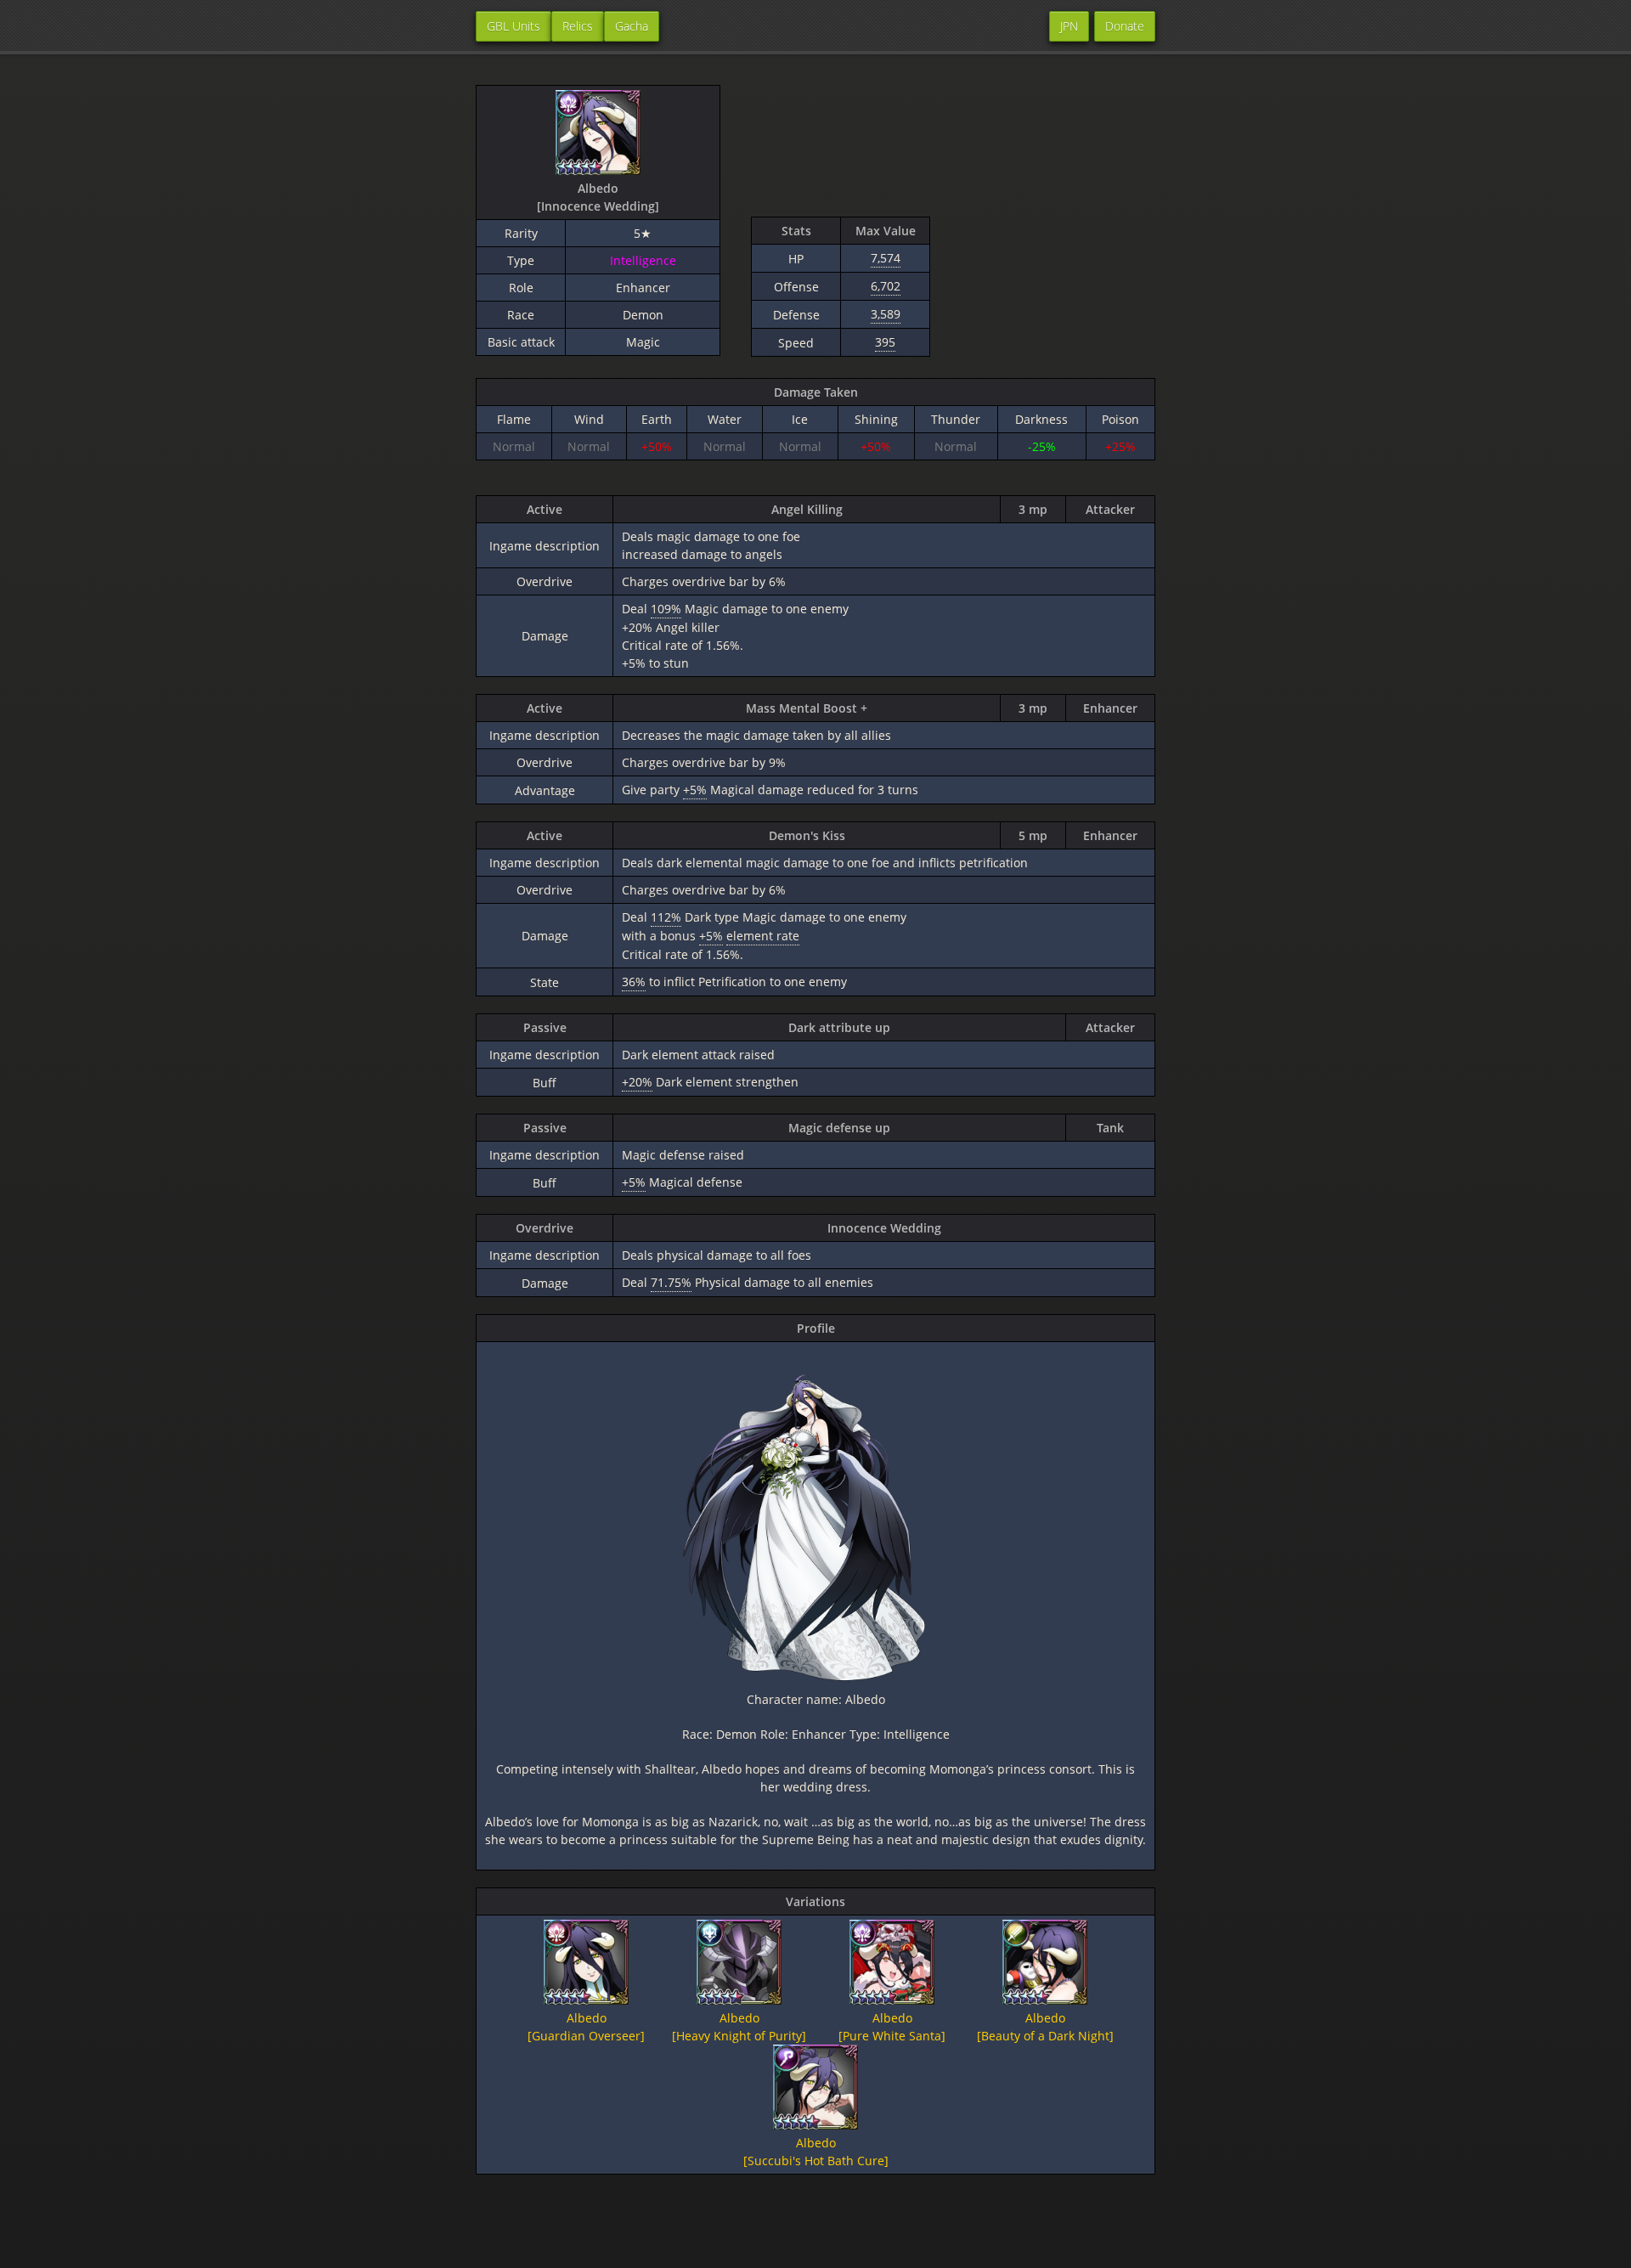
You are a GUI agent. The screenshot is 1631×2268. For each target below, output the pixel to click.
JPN (1069, 26)
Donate (1125, 26)
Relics (578, 26)
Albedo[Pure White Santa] (892, 2027)
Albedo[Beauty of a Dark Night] (1045, 2027)
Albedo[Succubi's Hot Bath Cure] (816, 2152)
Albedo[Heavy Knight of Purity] (739, 2027)
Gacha (632, 26)
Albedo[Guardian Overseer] (586, 2027)
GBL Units (514, 26)
